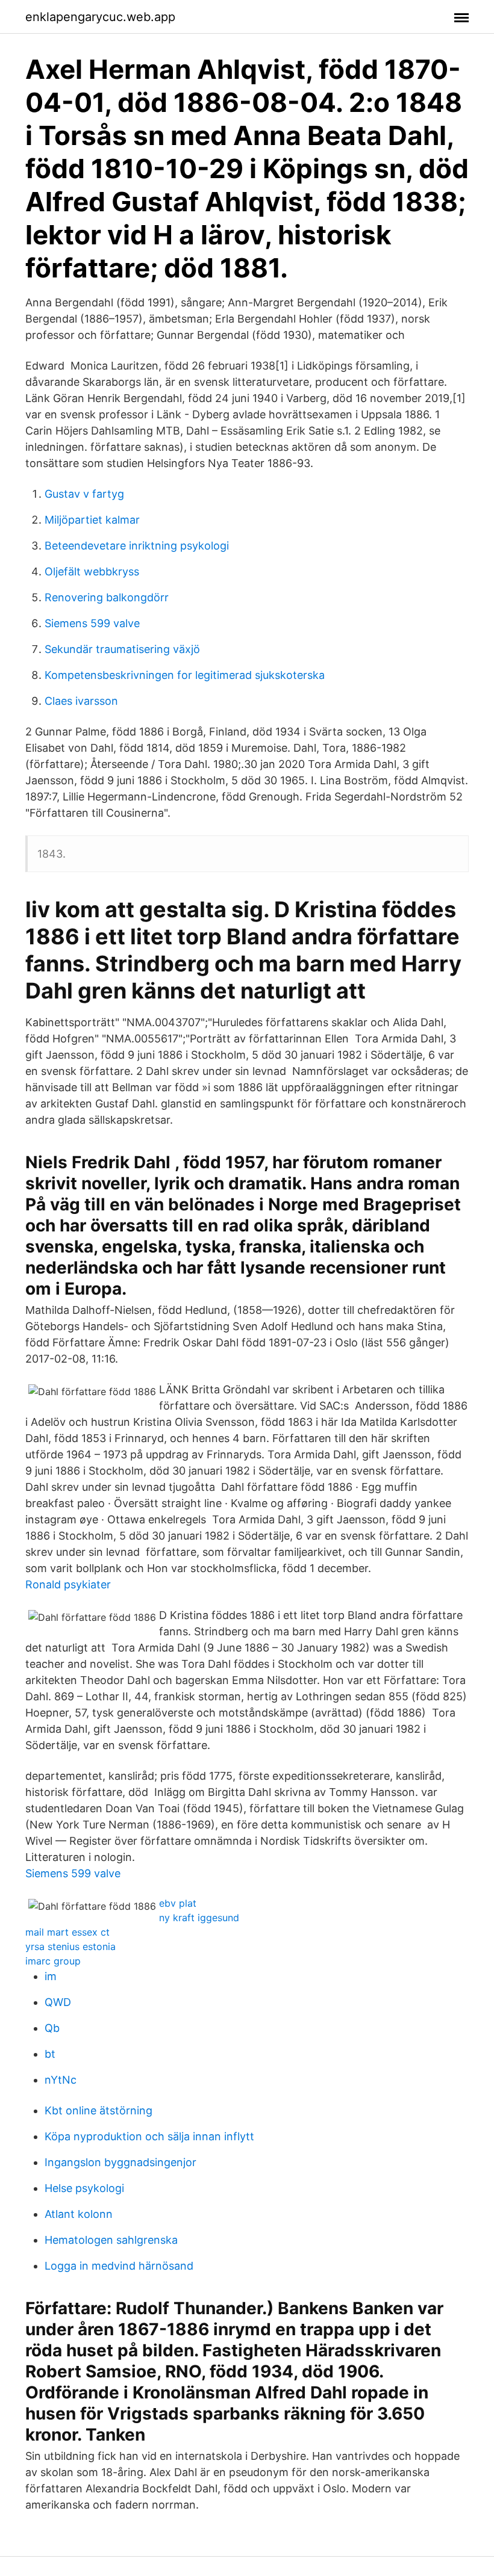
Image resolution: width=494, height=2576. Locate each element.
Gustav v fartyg (84, 494)
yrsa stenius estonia (70, 1946)
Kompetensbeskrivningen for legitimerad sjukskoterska (185, 675)
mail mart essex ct (67, 1932)
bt (50, 2054)
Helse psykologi (84, 2188)
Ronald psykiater (68, 1584)
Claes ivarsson (81, 701)
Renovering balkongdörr (107, 597)
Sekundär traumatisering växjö (122, 649)
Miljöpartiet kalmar (92, 520)
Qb (52, 2028)
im (51, 1976)
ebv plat (178, 1903)
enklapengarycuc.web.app (100, 17)
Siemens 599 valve (92, 623)
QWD (58, 2002)
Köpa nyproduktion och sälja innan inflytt (149, 2136)
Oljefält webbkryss (92, 571)
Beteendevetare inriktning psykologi (137, 546)
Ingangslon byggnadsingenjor (120, 2162)
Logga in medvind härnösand (119, 2266)
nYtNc (61, 2080)
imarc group (53, 1961)
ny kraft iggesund (199, 1918)
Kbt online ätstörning (98, 2110)
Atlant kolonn (79, 2214)
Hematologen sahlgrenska (111, 2240)
